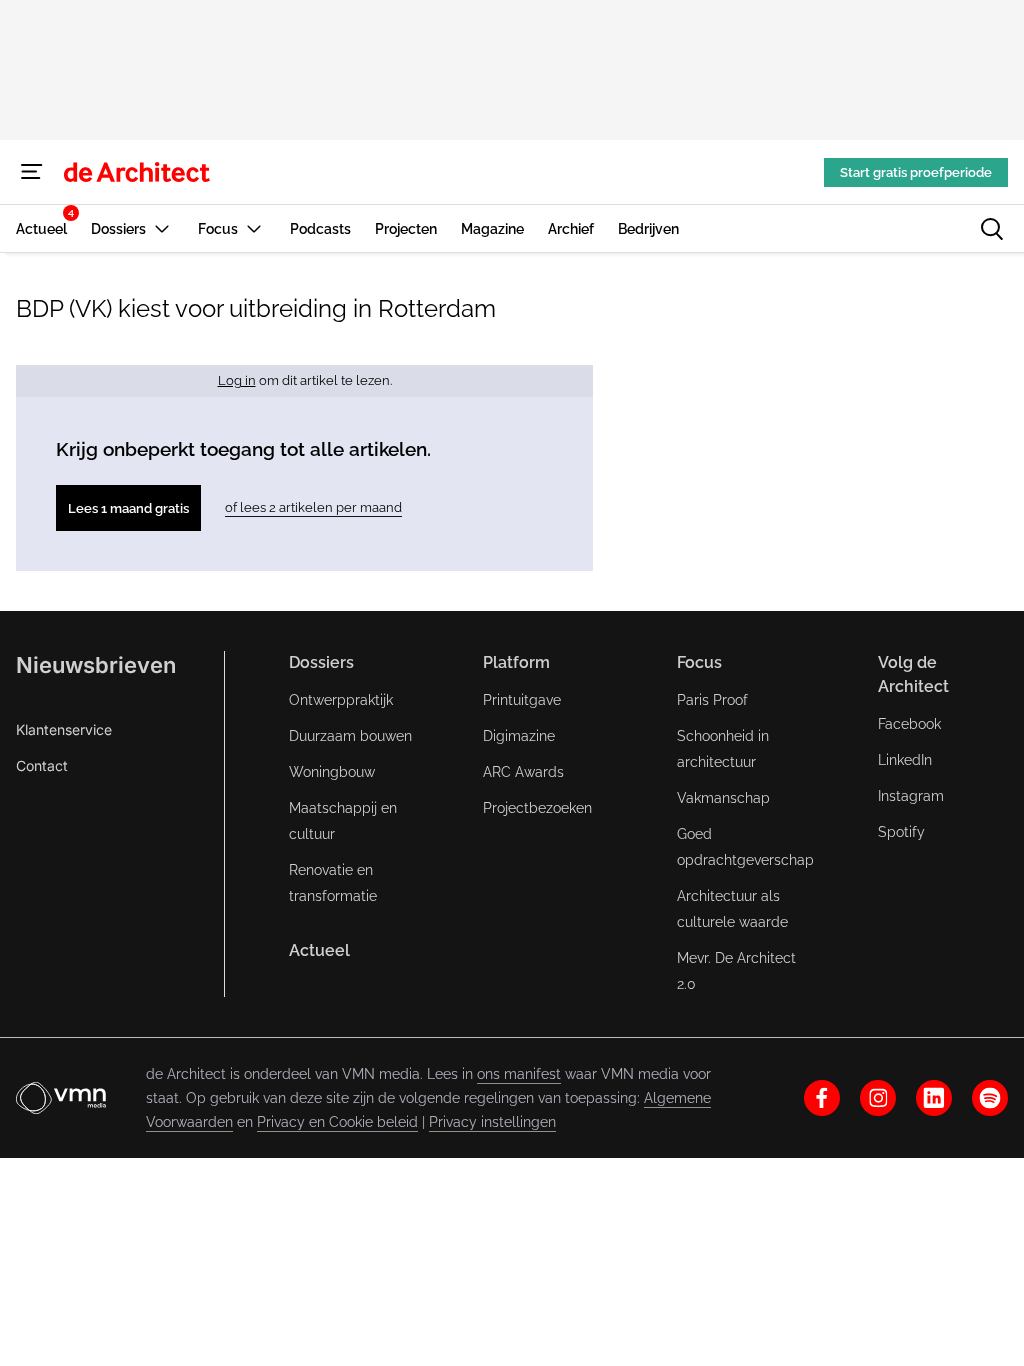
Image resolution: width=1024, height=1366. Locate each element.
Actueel (319, 950)
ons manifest (519, 1074)
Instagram (911, 796)
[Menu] (32, 172)
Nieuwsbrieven (96, 665)
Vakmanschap (723, 798)
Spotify (901, 832)
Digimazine (519, 736)
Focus (699, 662)
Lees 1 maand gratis (128, 508)
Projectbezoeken (537, 808)
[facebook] (822, 1098)
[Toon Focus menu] (254, 228)
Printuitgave (522, 700)
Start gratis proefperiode (916, 172)
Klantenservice (64, 729)
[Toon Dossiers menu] (162, 228)
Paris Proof (712, 700)
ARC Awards (523, 772)
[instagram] (878, 1098)
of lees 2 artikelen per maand (313, 507)
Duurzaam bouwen (350, 736)
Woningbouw (332, 772)
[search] (992, 229)
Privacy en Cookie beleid (337, 1122)
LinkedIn (905, 760)
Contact (42, 765)
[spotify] (990, 1098)
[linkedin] (934, 1098)
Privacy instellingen (492, 1122)
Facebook (909, 724)
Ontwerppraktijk (341, 700)
